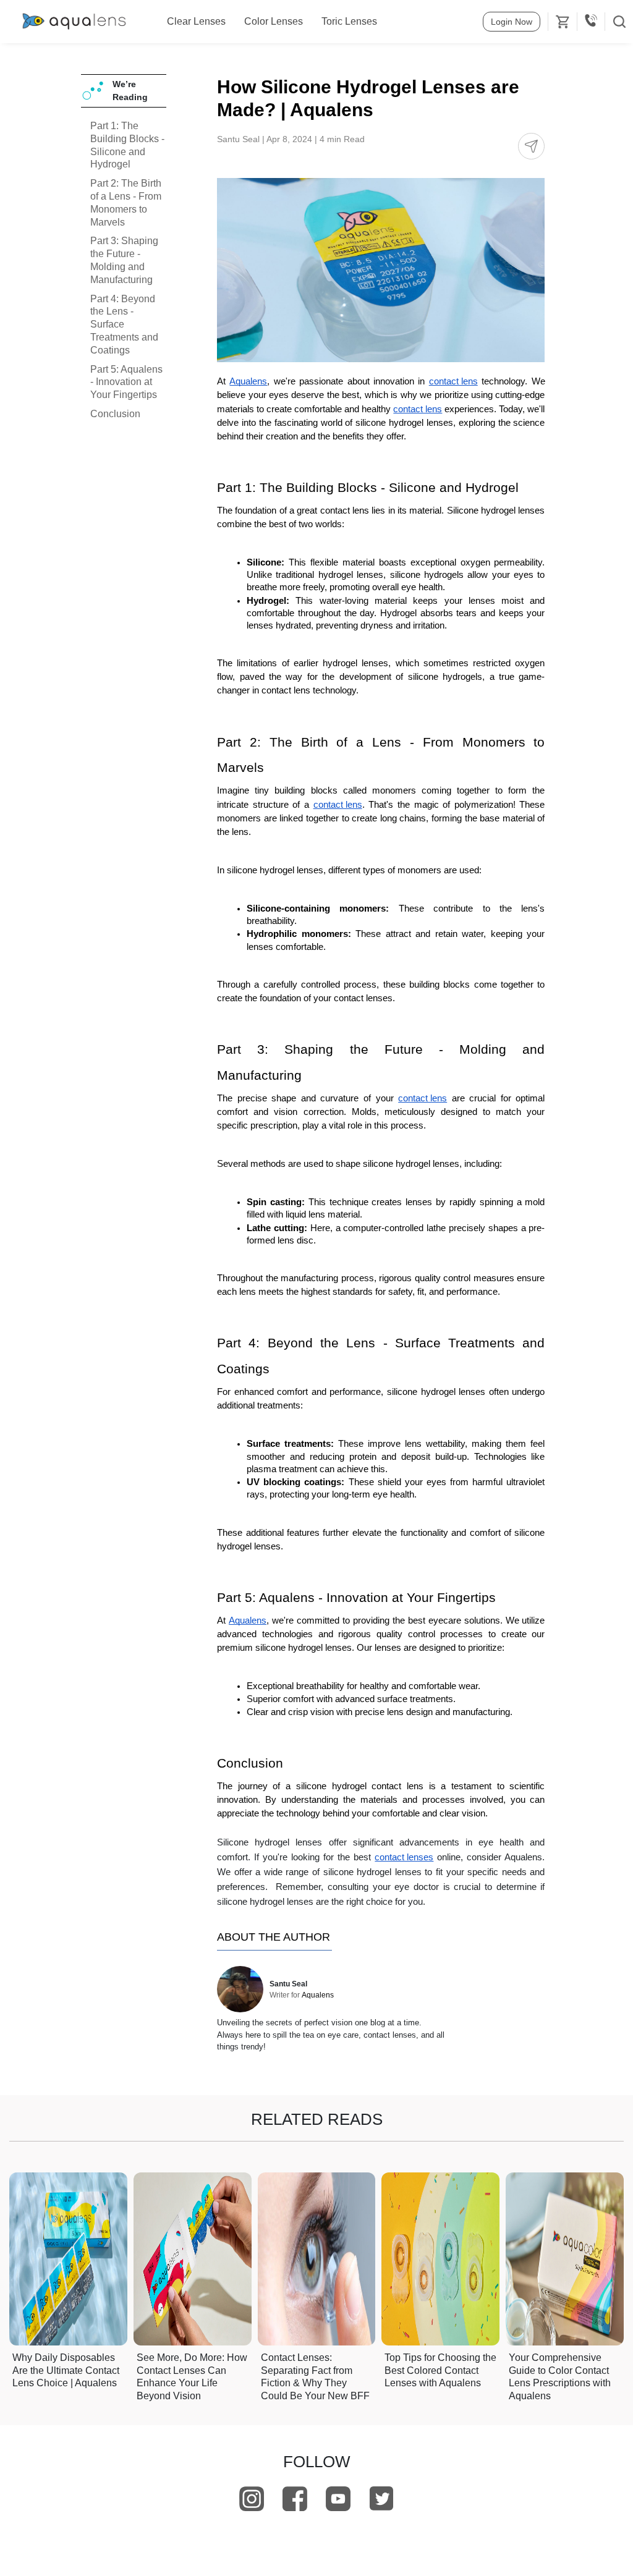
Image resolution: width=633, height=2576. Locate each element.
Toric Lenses (349, 21)
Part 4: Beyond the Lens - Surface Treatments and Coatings (124, 324)
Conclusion (115, 414)
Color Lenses (274, 21)
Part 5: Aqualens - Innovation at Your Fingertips (126, 382)
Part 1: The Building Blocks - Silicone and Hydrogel (127, 145)
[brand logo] (74, 22)
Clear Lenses (196, 21)
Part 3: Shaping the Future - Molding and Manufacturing (124, 260)
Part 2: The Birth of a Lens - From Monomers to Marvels (126, 202)
